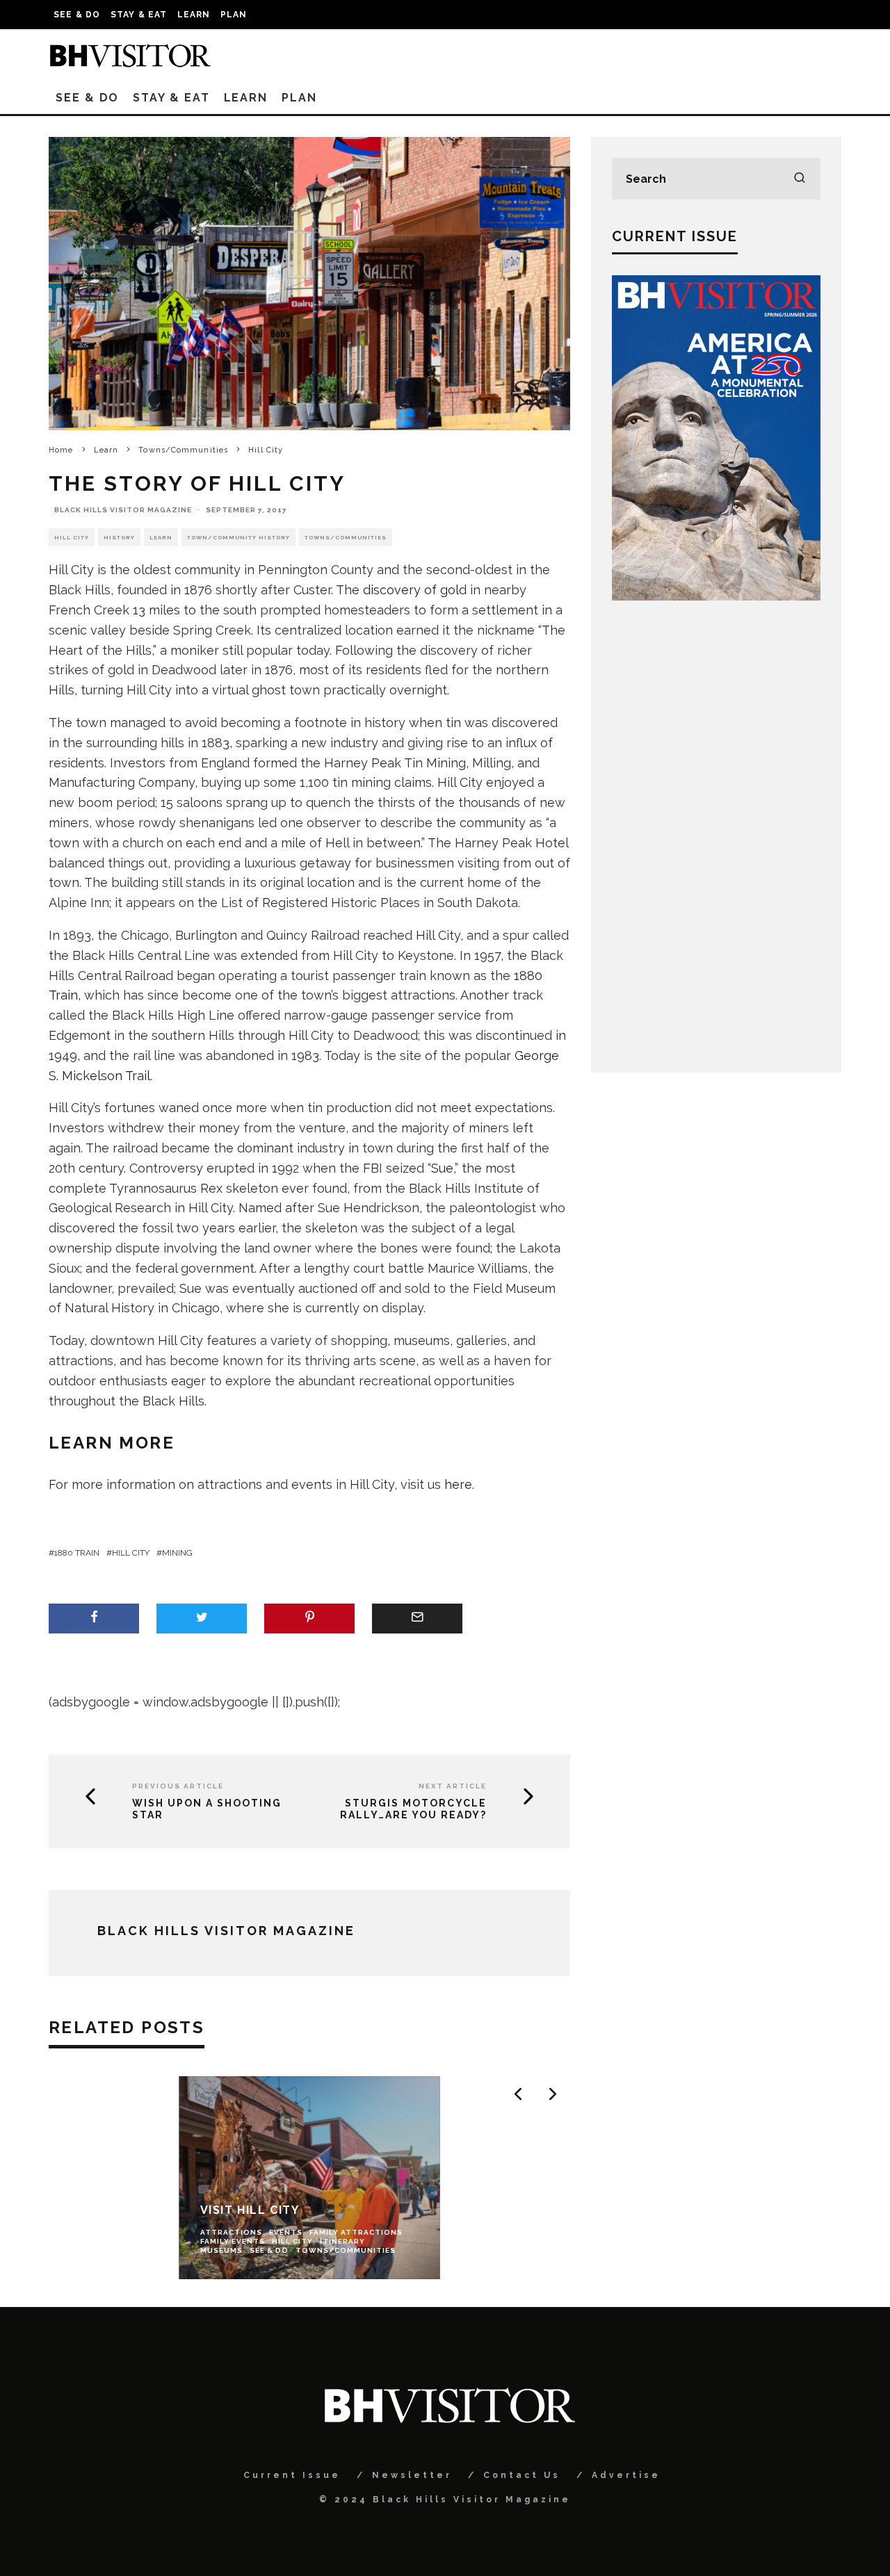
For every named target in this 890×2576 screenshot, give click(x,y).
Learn (194, 15)
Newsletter (412, 2475)
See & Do (77, 15)
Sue (442, 1168)
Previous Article (178, 1786)
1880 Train (77, 1553)
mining (177, 1553)
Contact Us (522, 2475)
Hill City (72, 537)
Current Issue (292, 2475)
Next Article (453, 1786)
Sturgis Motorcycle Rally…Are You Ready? (413, 1809)
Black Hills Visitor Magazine (123, 510)
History (119, 537)
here (458, 1484)
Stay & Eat (139, 15)
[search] (800, 179)
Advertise (626, 2475)
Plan (234, 15)
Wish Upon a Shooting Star (207, 1809)
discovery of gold (415, 590)
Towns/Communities (346, 537)
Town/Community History (238, 537)
